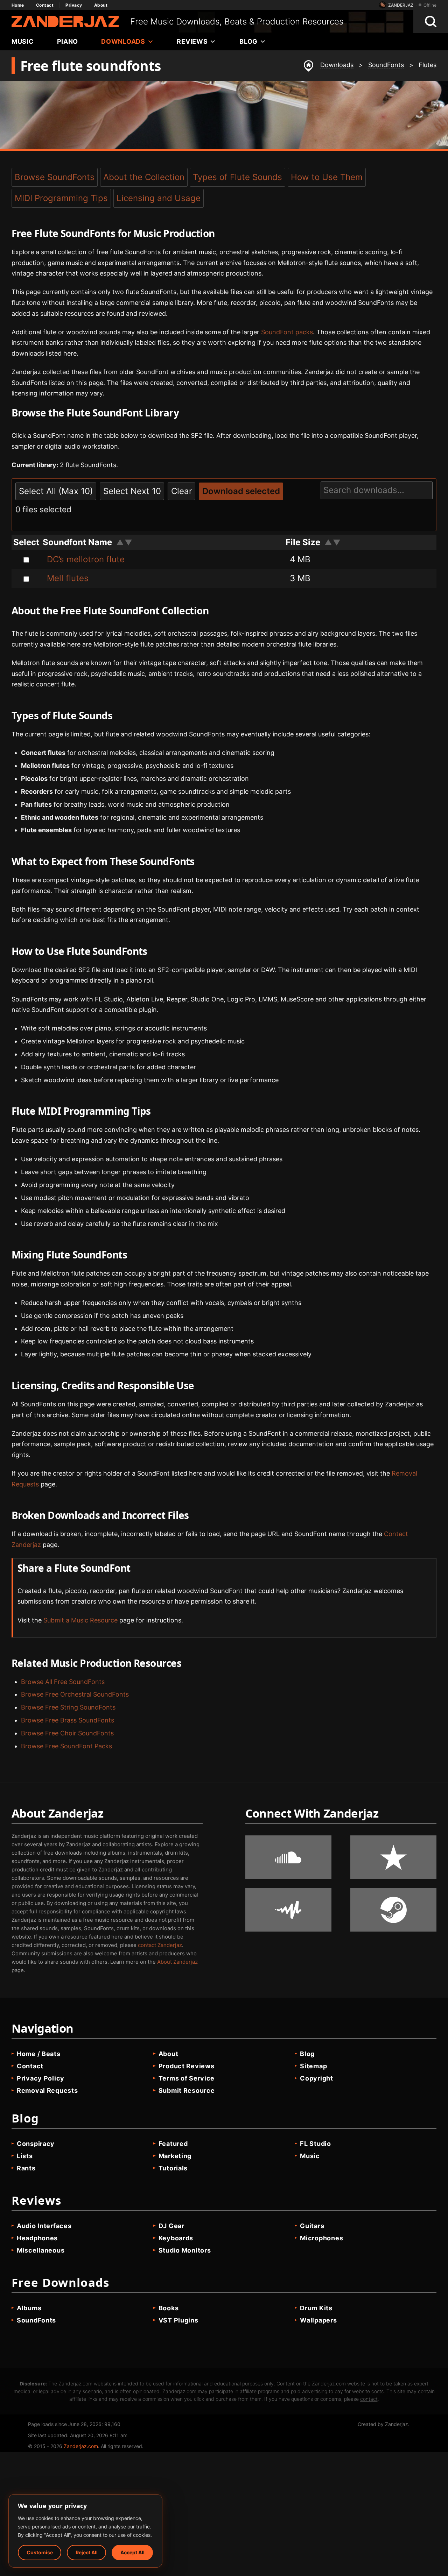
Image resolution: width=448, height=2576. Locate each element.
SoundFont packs (287, 332)
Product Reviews (187, 2066)
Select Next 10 (132, 491)
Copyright (316, 2078)
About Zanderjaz (177, 1962)
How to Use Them (327, 177)
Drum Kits (316, 2308)
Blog (248, 41)
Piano (68, 41)
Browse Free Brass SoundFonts (68, 1720)
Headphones (37, 2238)
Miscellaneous (41, 2250)
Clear (182, 491)
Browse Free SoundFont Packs (66, 1746)
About (101, 5)
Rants (26, 2168)
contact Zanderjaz (160, 1945)
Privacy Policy (41, 2078)
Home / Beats (39, 2054)
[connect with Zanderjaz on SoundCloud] (288, 1857)
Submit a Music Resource (80, 1620)
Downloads (123, 41)
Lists (25, 2156)
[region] (85, 2531)
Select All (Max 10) (56, 491)
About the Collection (144, 177)
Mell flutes (68, 578)
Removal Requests (47, 2090)
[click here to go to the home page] (309, 66)
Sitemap (313, 2066)
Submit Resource (187, 2090)
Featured (173, 2144)
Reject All (87, 2552)
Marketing (175, 2156)
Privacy (74, 5)
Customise (40, 2552)
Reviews (192, 41)
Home (18, 5)
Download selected (241, 491)
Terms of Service (187, 2078)
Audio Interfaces (44, 2226)
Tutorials (173, 2168)
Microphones (321, 2238)
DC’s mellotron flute (86, 559)
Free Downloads (60, 2282)
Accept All (132, 2552)
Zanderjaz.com (81, 2446)
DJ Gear (171, 2226)
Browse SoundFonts (55, 177)
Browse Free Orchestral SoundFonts (75, 1694)
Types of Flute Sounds (237, 177)
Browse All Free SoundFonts (63, 1682)
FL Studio (315, 2144)
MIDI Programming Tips (61, 198)
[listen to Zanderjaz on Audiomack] (288, 1910)
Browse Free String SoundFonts (68, 1707)
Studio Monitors (185, 2250)
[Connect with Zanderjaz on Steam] (393, 1910)
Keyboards (176, 2238)
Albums (29, 2308)
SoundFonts (36, 2320)
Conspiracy (36, 2144)
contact (369, 2399)
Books (169, 2308)
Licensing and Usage (159, 198)
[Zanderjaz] (65, 22)
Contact (45, 5)
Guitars (312, 2226)
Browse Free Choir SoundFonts (67, 1733)
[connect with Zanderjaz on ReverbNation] (393, 1857)
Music (23, 41)
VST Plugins (178, 2320)
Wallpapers (318, 2320)
